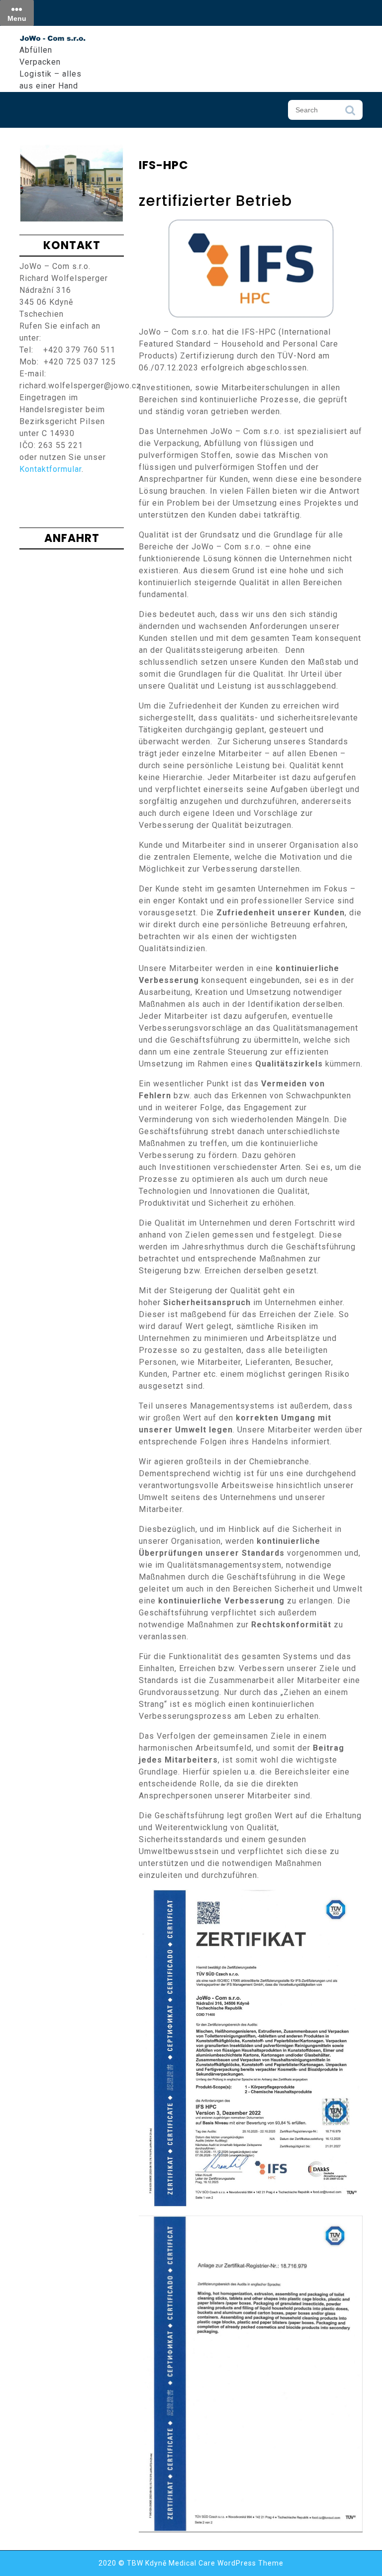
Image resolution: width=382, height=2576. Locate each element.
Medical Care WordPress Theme (226, 2563)
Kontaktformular (50, 469)
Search (350, 113)
